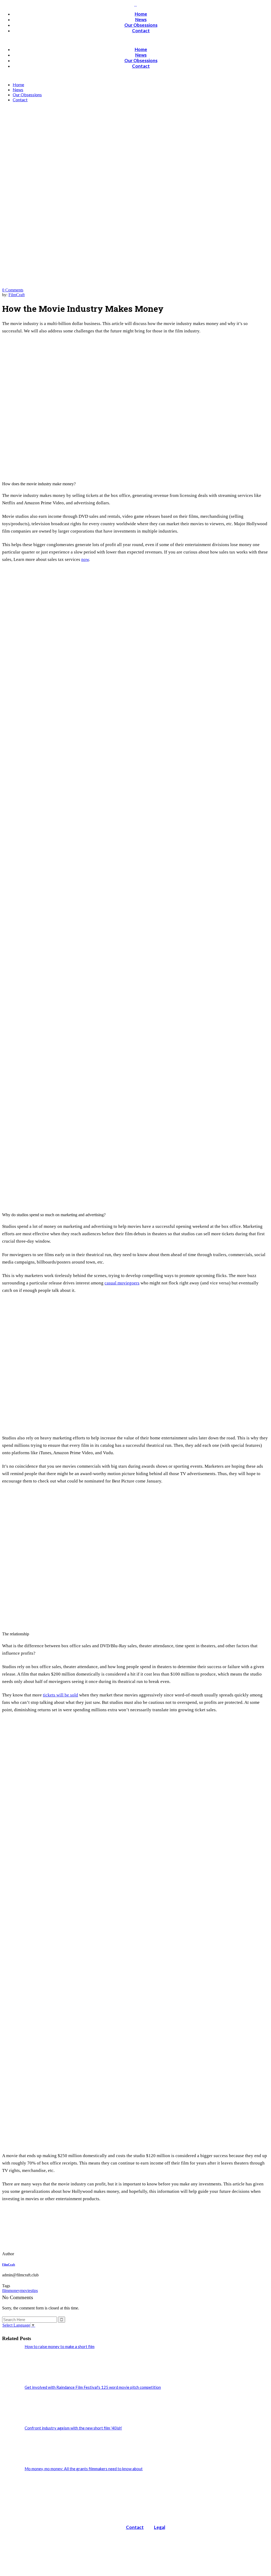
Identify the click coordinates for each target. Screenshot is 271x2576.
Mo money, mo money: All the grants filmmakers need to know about (84, 2469)
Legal (160, 2527)
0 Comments (13, 290)
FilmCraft (17, 295)
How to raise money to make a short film (60, 2346)
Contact (135, 2527)
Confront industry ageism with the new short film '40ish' (73, 2428)
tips (35, 2291)
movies (26, 2291)
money (14, 2291)
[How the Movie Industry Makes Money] (38, 2254)
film (5, 2291)
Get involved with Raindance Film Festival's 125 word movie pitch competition (93, 2387)
